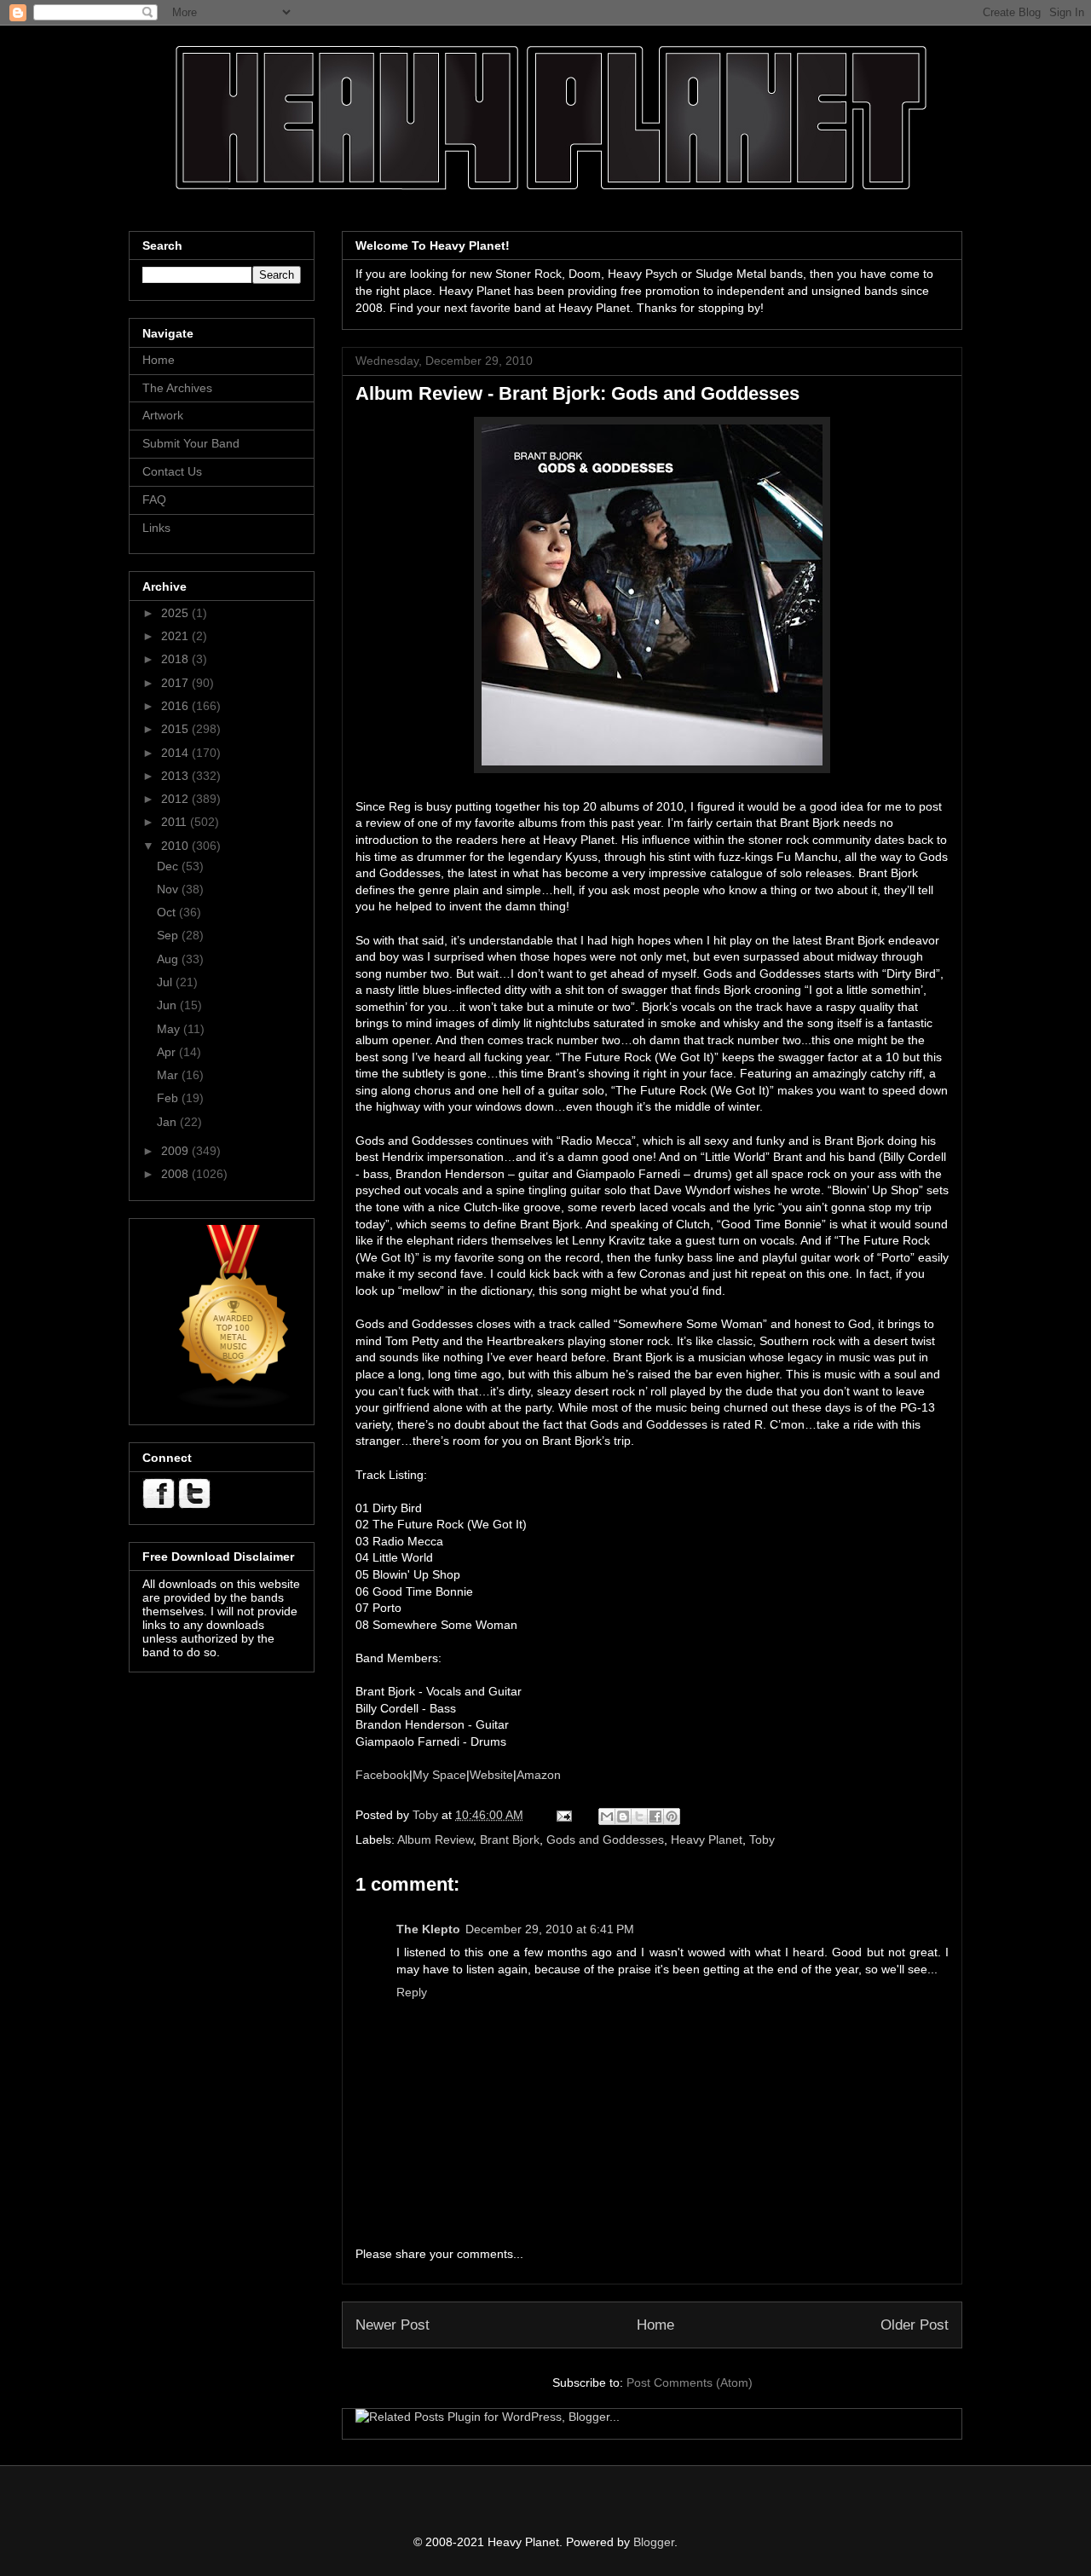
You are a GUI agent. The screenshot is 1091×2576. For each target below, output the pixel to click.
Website (491, 1775)
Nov (169, 889)
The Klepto (428, 1929)
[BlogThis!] (623, 1816)
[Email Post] (563, 1815)
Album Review (435, 1840)
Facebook (382, 1775)
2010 (176, 846)
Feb (169, 1098)
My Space (439, 1775)
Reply (412, 1992)
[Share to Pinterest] (672, 1816)
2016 (176, 706)
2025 (176, 613)
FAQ (154, 500)
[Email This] (607, 1816)
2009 (176, 1151)
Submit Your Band (191, 443)
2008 (176, 1174)
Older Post (915, 2325)
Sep (169, 935)
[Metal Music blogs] (234, 1405)
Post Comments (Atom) (690, 2383)
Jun (168, 1005)
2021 (176, 636)
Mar (169, 1075)
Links (156, 528)
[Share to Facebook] (655, 1816)
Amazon (539, 1775)
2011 (176, 822)
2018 (176, 659)
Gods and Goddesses (605, 1840)
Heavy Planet (707, 1840)
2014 (176, 753)
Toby (762, 1840)
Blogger (654, 2542)
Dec (169, 866)
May (170, 1029)
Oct (168, 912)
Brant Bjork (510, 1840)
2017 (176, 683)
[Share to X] (639, 1816)
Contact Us (172, 471)
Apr (168, 1052)
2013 (176, 776)
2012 (176, 799)
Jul (166, 982)
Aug (169, 959)
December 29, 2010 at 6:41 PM (550, 1929)
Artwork (163, 415)
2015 (176, 729)
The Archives (177, 388)
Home (655, 2325)
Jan (168, 1122)
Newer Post (393, 2325)
